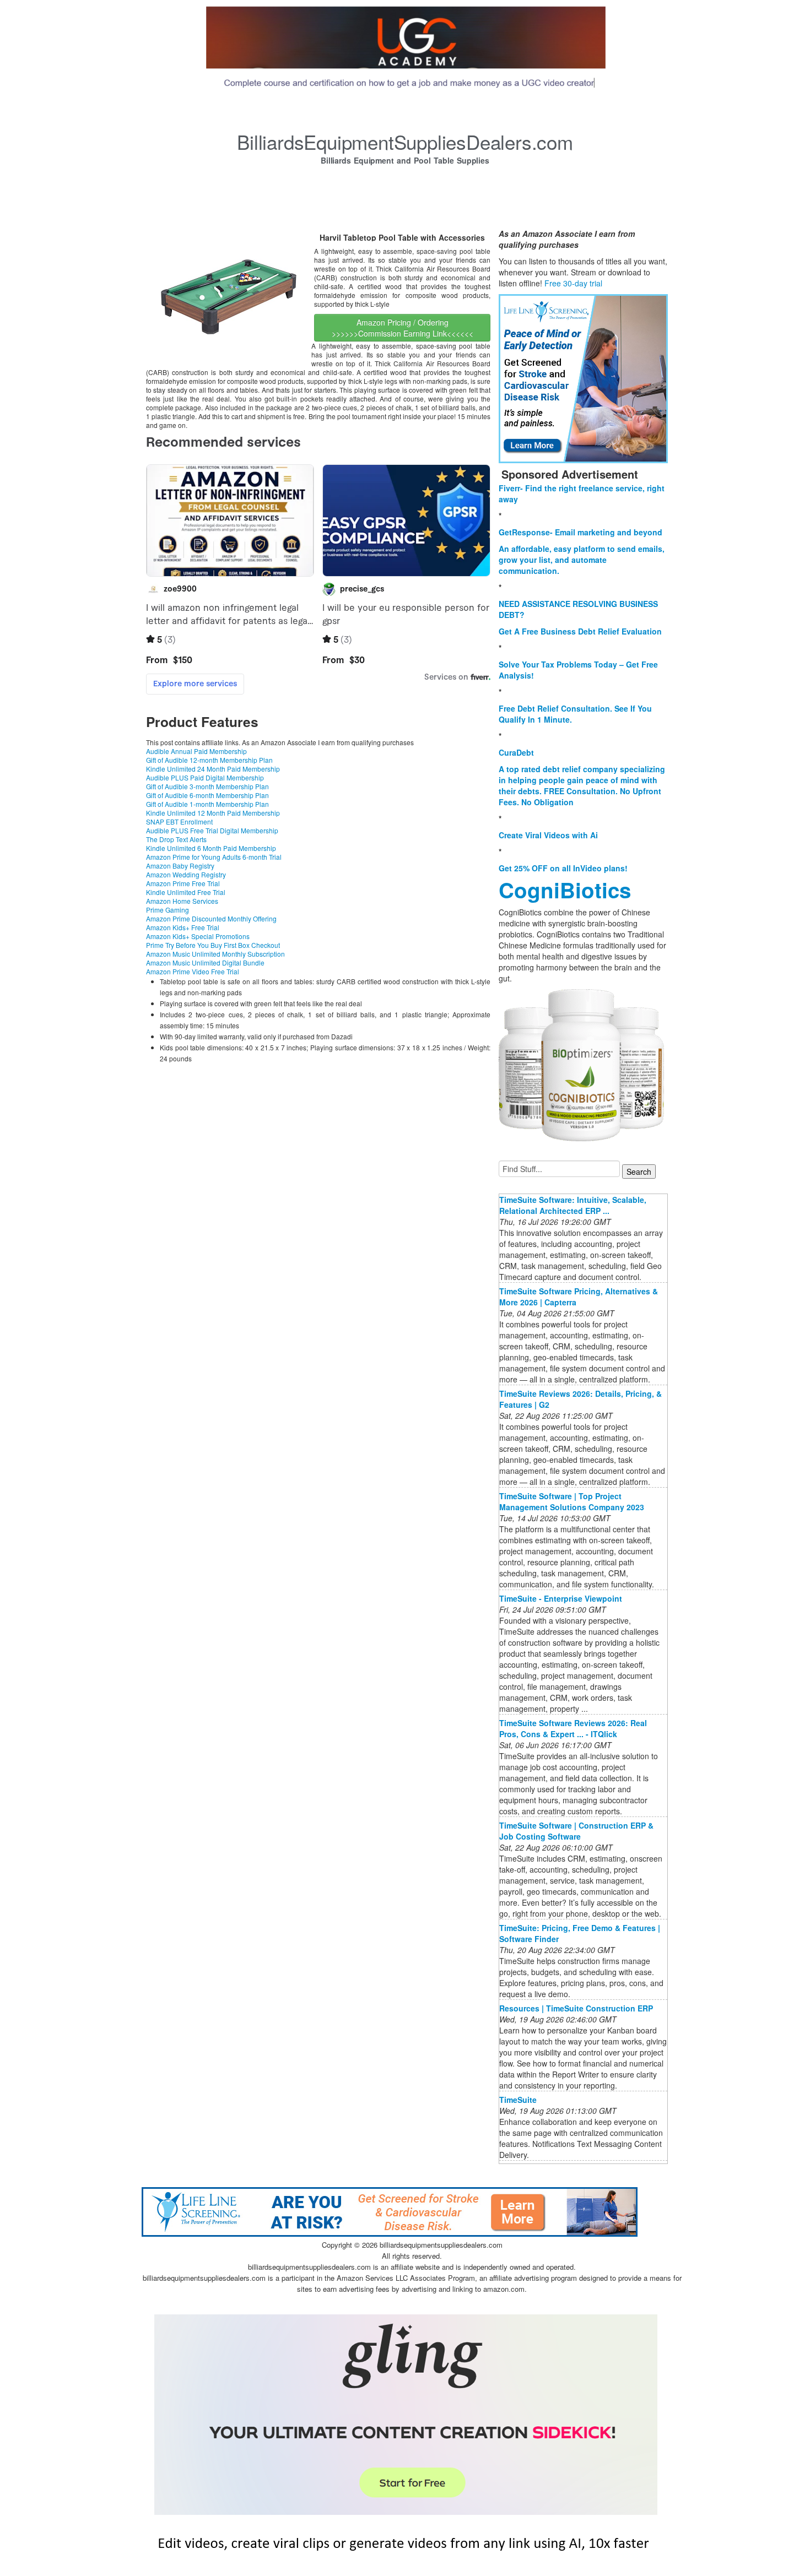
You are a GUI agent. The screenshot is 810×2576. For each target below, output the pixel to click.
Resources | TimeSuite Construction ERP (576, 2008)
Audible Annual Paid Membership (196, 751)
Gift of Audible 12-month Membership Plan (209, 760)
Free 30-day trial (573, 283)
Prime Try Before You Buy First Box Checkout (213, 945)
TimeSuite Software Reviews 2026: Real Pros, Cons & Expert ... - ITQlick (573, 1728)
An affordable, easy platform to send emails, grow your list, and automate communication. (582, 560)
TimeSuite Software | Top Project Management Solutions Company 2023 (572, 1501)
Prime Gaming (168, 910)
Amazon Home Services (182, 901)
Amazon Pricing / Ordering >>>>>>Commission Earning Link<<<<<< (403, 328)
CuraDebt (516, 752)
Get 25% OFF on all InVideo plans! (563, 868)
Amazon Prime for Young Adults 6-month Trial (214, 857)
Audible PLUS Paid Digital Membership (205, 777)
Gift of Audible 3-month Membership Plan (207, 786)
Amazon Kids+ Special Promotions (198, 936)
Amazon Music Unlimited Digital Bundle (205, 962)
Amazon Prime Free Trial (183, 883)
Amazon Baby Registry (180, 866)
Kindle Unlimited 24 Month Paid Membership (213, 769)
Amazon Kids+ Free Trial (183, 927)
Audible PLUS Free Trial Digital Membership (212, 830)
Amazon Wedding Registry (186, 874)
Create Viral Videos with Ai (548, 835)
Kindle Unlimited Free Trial (186, 892)
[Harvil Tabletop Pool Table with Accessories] (229, 296)
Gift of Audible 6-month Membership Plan (207, 795)
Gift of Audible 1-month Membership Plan (207, 804)
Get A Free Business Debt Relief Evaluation (580, 631)
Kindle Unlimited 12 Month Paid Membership (213, 813)
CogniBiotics (565, 890)
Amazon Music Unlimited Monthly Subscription (215, 954)
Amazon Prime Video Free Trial (193, 971)
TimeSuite (518, 2100)
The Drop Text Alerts (176, 839)
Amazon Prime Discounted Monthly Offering (211, 918)
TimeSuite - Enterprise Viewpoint (561, 1598)
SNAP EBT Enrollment (179, 821)
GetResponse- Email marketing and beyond (580, 532)
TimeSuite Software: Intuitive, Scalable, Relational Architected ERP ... (573, 1205)
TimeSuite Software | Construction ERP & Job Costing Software (576, 1831)
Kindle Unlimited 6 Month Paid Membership (211, 848)
